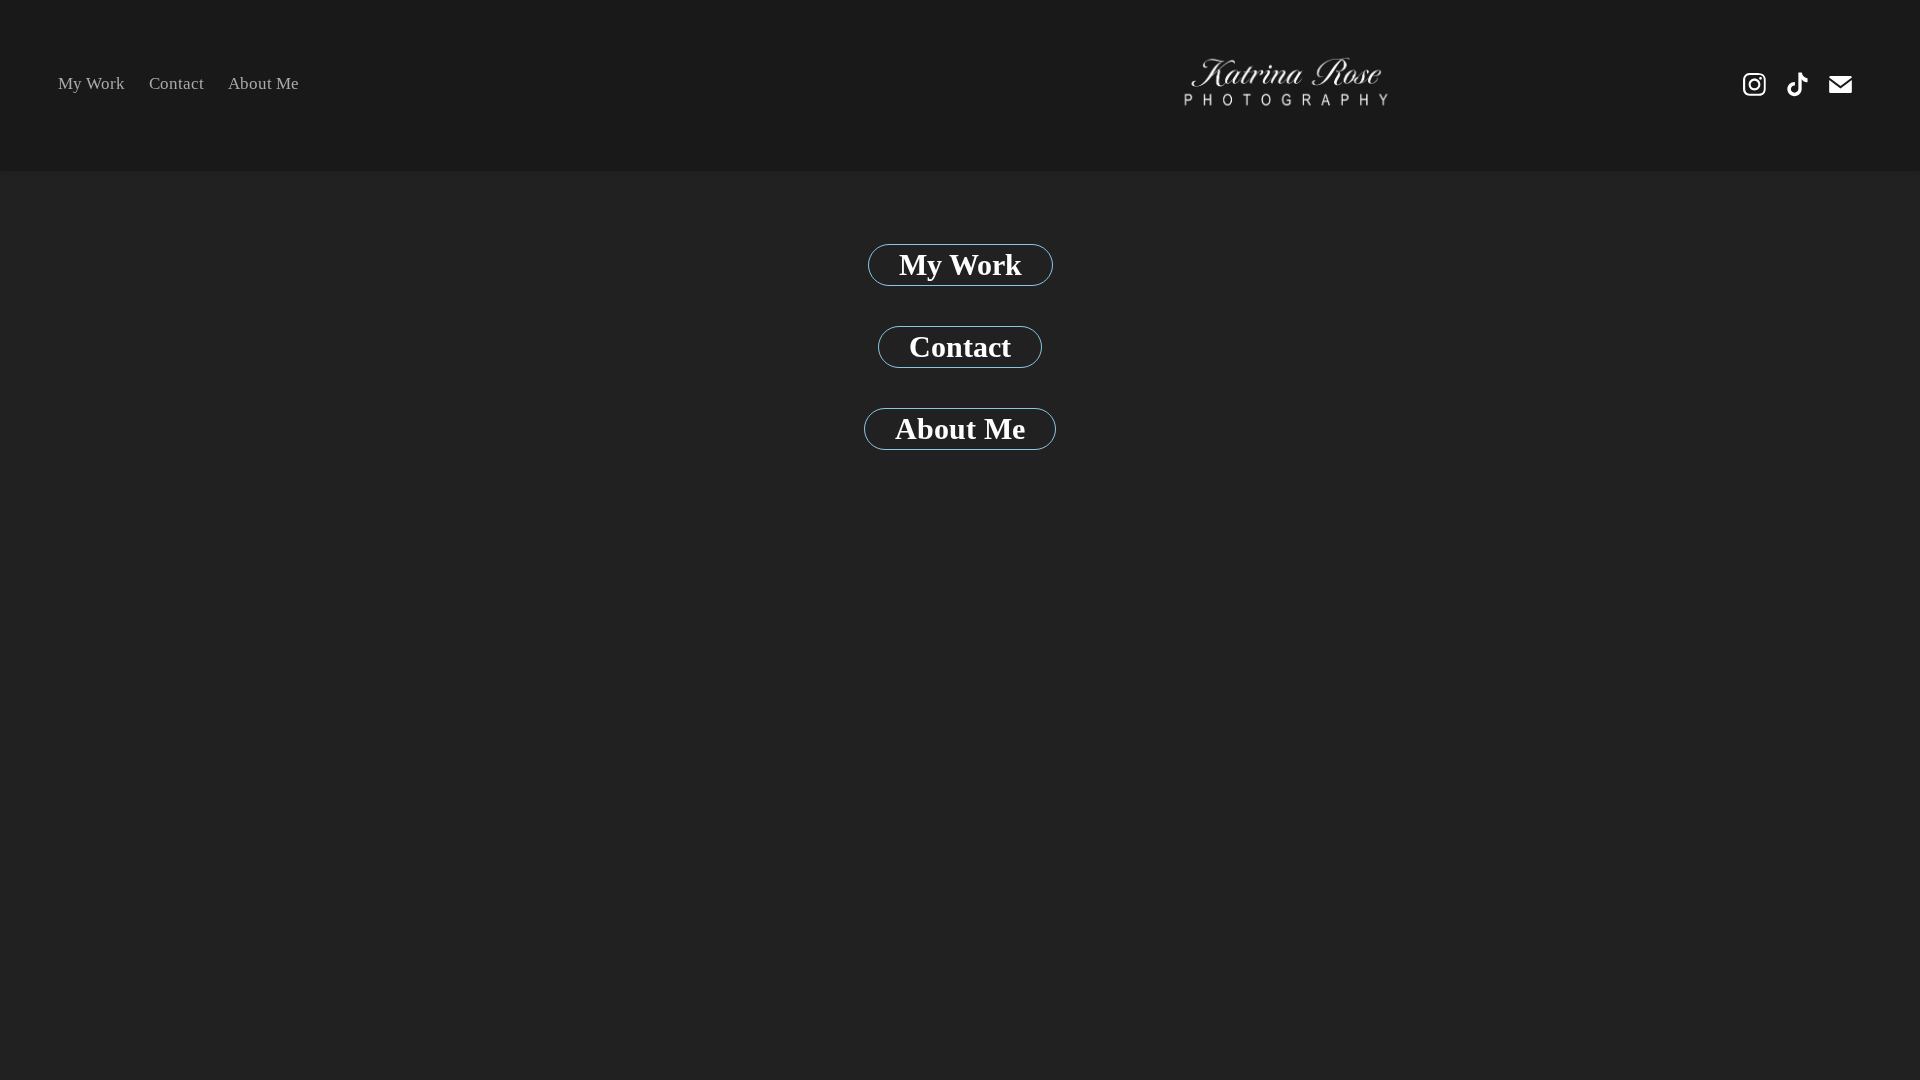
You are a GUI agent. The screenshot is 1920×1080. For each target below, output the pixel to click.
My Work (91, 83)
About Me (263, 83)
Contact (176, 83)
